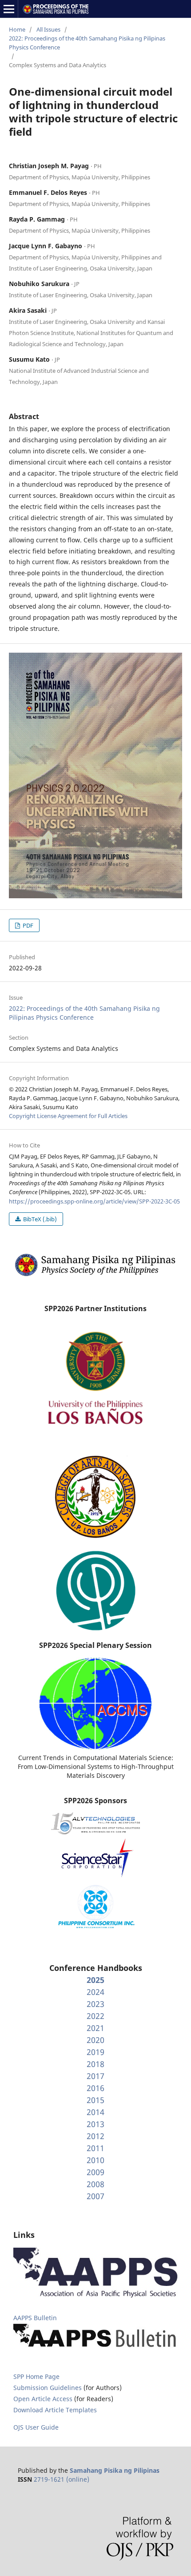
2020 (95, 2040)
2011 (95, 2148)
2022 (95, 2016)
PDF (27, 925)
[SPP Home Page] (95, 1275)
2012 (95, 2136)
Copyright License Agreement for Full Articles (68, 1116)
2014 (95, 2112)
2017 (95, 2076)
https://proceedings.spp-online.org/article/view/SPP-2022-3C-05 (94, 1201)
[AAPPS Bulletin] (95, 2348)
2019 (95, 2052)
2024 (95, 1992)
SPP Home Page (36, 2376)
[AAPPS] (95, 2295)
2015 (95, 2100)
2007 (95, 2196)
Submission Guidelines (48, 2388)
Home (17, 29)
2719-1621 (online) (62, 2479)
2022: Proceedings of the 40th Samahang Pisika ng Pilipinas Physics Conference (87, 43)
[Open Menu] (9, 9)
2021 (95, 2028)
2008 (95, 2184)
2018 (95, 2064)
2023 (95, 2004)
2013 (95, 2124)
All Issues (48, 29)
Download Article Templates (55, 2410)
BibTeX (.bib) (39, 1219)
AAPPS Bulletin (35, 2318)
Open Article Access (43, 2399)
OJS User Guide (36, 2427)
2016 (95, 2088)
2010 (95, 2160)
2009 (95, 2172)
